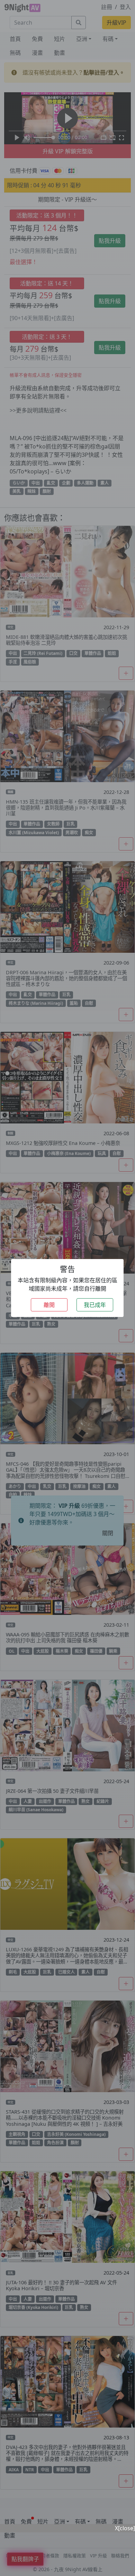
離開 (49, 1305)
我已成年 (95, 1305)
